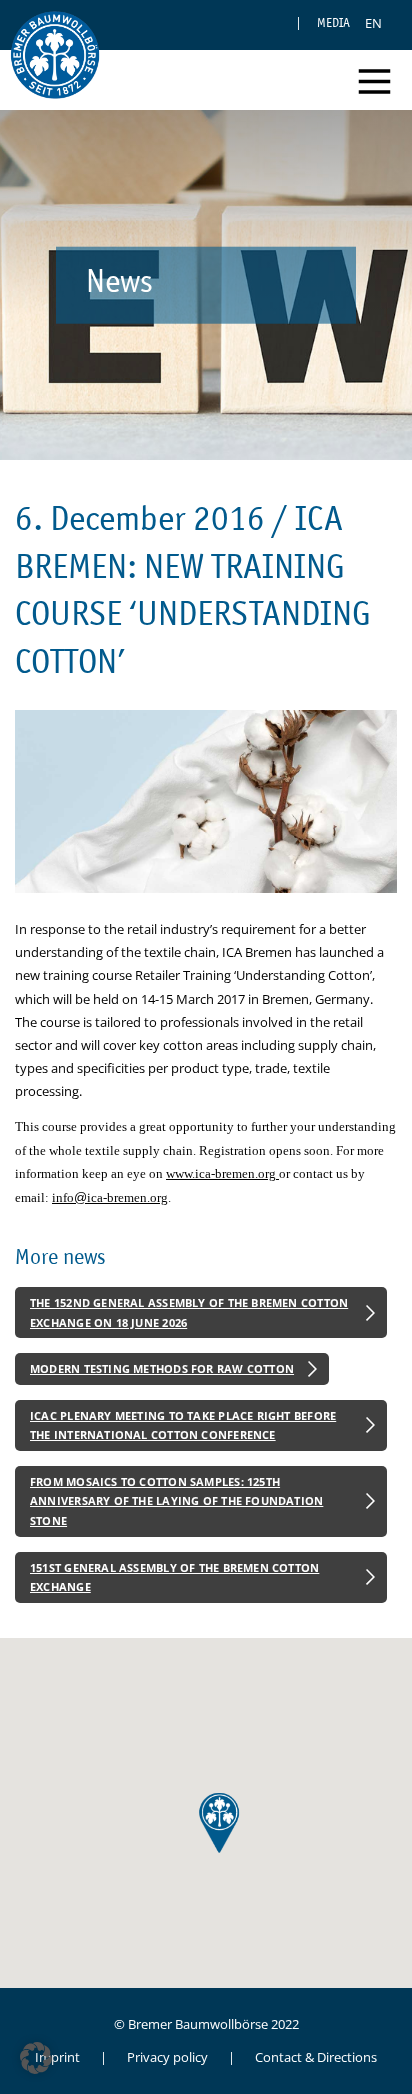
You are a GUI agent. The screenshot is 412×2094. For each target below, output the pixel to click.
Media (333, 22)
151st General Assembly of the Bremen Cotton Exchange (174, 1577)
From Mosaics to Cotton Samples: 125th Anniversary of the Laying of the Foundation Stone (176, 1501)
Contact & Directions (316, 2057)
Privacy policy (167, 2057)
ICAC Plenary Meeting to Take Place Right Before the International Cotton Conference (183, 1425)
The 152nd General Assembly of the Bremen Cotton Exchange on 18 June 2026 (189, 1312)
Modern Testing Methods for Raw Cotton (162, 1368)
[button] (36, 2058)
